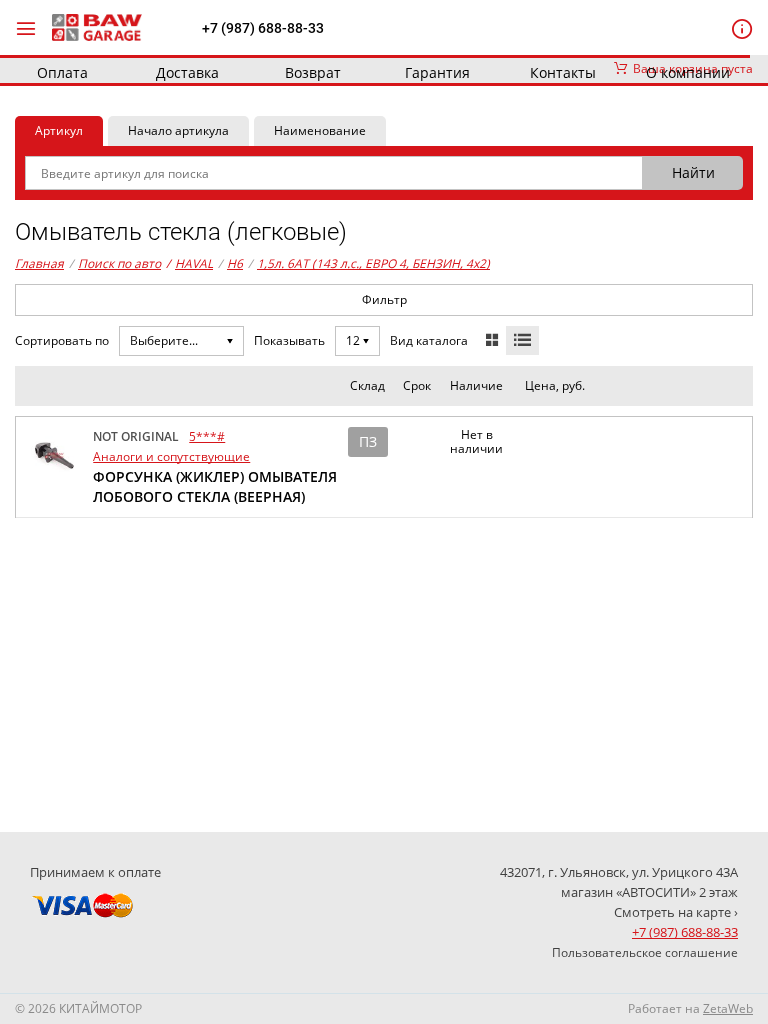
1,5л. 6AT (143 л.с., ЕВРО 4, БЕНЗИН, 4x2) (373, 263)
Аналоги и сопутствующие (171, 456)
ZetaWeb (728, 1008)
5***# (207, 436)
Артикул (59, 130)
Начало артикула (178, 130)
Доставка (187, 72)
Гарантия (437, 72)
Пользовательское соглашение (645, 952)
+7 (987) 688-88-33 (263, 28)
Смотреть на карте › (676, 912)
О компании (688, 72)
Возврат (313, 72)
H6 (235, 263)
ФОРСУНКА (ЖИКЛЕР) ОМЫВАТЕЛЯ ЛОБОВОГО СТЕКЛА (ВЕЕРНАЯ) (215, 486)
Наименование (320, 130)
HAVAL (189, 263)
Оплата (62, 72)
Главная (39, 263)
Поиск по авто (119, 263)
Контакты (563, 72)
